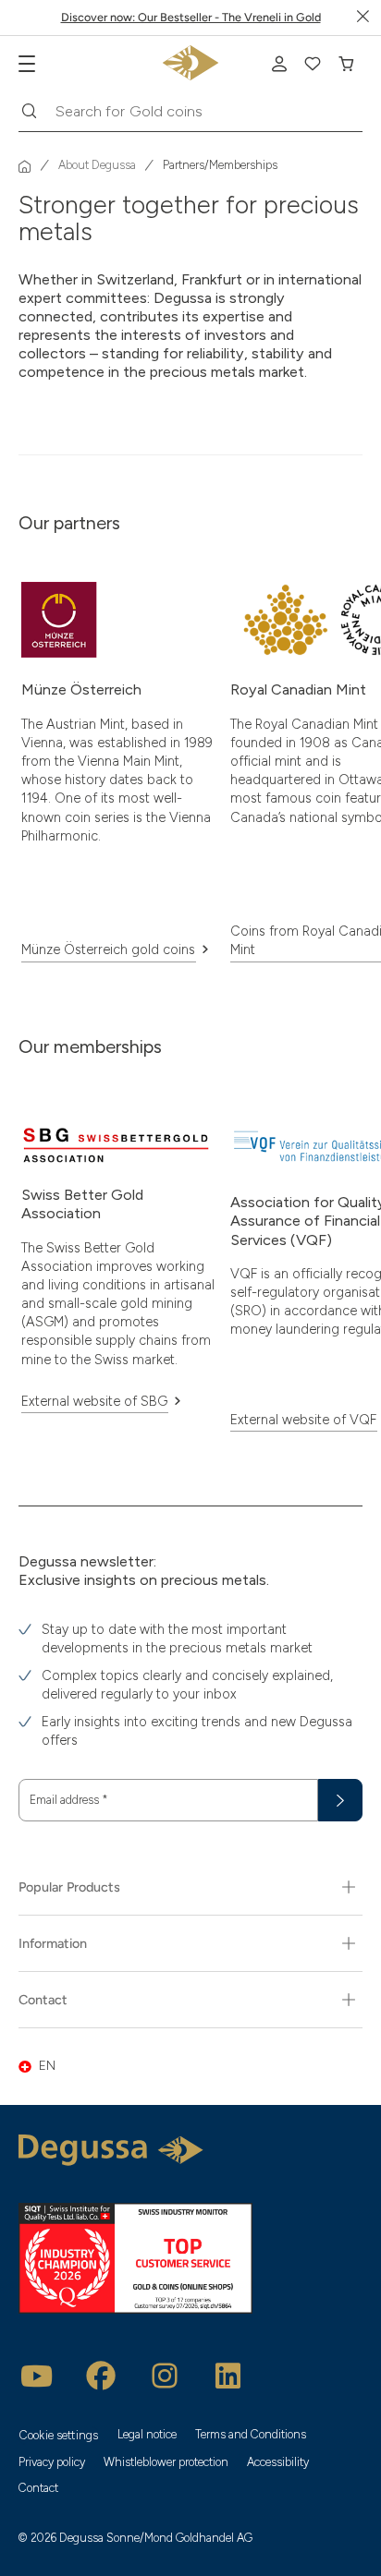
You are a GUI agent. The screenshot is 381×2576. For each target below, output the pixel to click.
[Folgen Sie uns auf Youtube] (37, 2376)
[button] (190, 2066)
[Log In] (279, 64)
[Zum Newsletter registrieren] (340, 1800)
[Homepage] (25, 166)
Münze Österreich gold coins (108, 949)
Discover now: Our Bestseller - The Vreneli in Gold (191, 17)
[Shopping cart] (346, 64)
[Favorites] (313, 64)
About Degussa (97, 166)
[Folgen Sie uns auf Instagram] (165, 2376)
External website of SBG (94, 1401)
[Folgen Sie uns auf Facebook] (101, 2376)
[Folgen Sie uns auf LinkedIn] (228, 2376)
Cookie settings (59, 2435)
